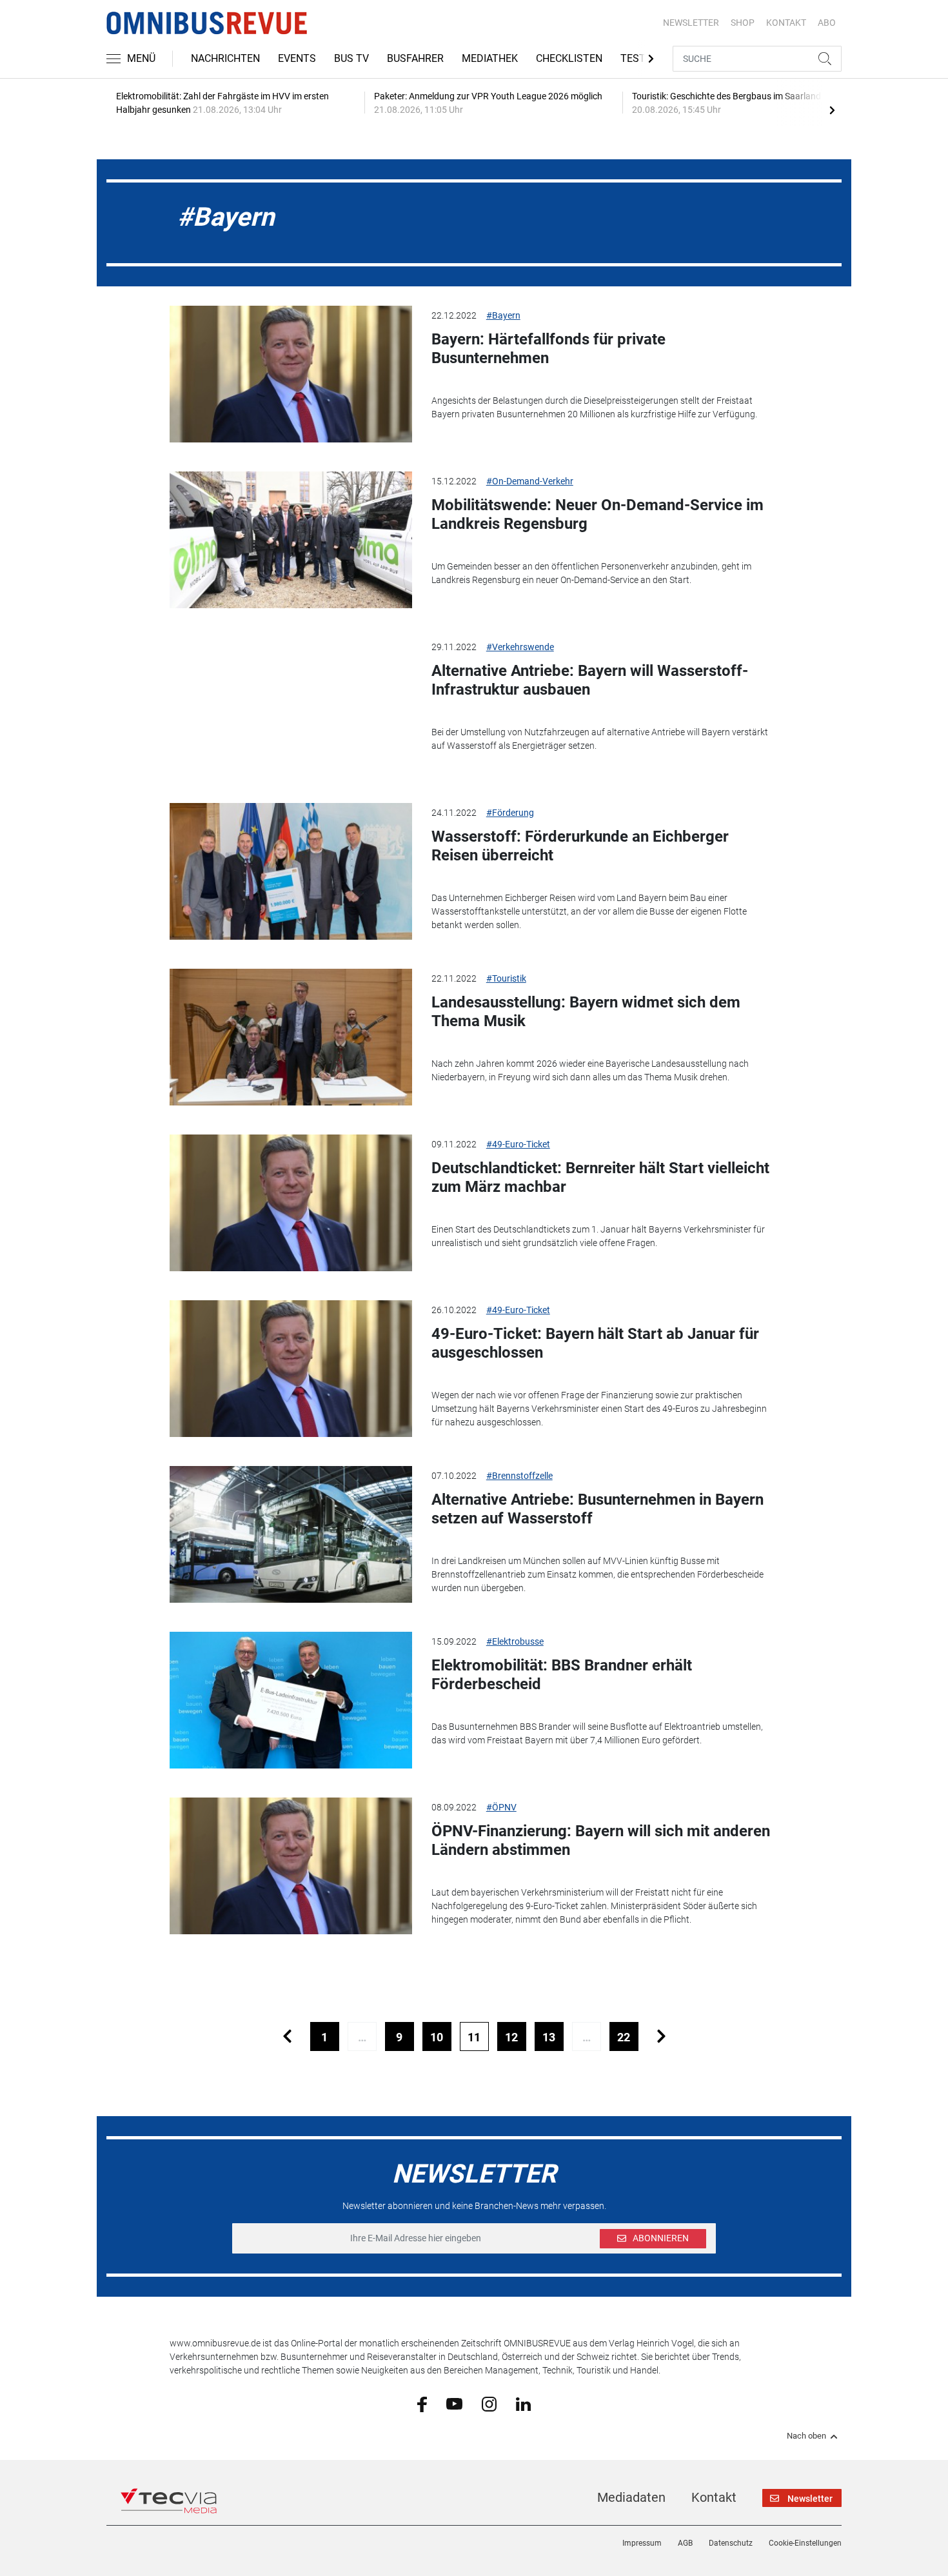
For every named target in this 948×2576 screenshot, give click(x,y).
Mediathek (490, 58)
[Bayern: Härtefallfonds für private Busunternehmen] (291, 374)
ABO (827, 23)
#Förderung (510, 813)
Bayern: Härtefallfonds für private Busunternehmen (548, 349)
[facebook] (422, 2404)
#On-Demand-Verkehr (530, 481)
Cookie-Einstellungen (805, 2543)
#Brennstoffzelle (519, 1476)
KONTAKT (786, 23)
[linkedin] (523, 2403)
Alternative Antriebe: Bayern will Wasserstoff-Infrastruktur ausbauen (590, 680)
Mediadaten (631, 2497)
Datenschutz (731, 2543)
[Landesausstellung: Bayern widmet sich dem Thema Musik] (291, 1037)
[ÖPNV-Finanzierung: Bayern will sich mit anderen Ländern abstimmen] (291, 1866)
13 (549, 2037)
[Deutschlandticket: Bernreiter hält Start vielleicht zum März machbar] (291, 1203)
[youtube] (454, 2403)
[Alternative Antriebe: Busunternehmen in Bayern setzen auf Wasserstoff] (291, 1534)
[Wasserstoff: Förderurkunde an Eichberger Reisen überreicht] (291, 871)
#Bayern (503, 315)
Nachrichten (225, 58)
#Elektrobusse (515, 1641)
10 (437, 2037)
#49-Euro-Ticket (518, 1144)
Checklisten (569, 58)
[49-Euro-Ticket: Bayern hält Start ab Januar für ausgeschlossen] (291, 1369)
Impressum (642, 2543)
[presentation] (832, 110)
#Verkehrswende (520, 647)
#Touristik (506, 978)
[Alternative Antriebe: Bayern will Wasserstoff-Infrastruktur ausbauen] (291, 706)
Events (297, 58)
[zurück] (287, 2036)
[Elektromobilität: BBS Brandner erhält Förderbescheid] (291, 1700)
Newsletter (691, 23)
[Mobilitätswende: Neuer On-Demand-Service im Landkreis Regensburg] (291, 540)
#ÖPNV (501, 1807)
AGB (685, 2543)
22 (624, 2037)
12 (511, 2037)
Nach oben (806, 2436)
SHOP (743, 23)
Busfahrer (415, 58)
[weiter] (661, 2036)
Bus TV (351, 58)
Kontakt (714, 2497)
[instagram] (489, 2403)
